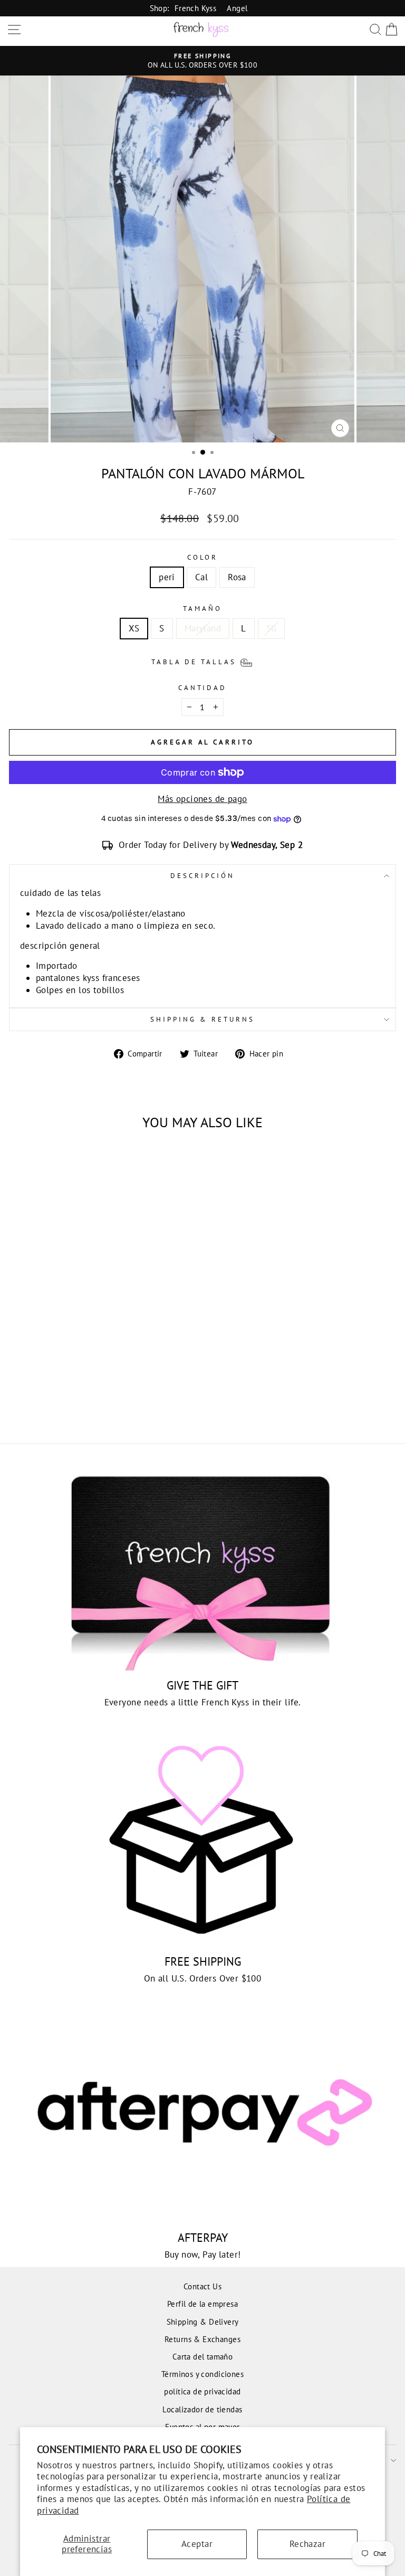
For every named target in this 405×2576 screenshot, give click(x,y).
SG (272, 628)
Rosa (237, 577)
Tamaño (202, 608)
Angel (237, 8)
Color (203, 557)
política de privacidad (202, 2391)
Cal (201, 577)
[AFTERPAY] (202, 2116)
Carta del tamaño (203, 2356)
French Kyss (196, 8)
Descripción (202, 876)
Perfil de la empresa (202, 2304)
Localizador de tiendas (202, 2409)
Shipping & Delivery (203, 2322)
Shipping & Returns (202, 1019)
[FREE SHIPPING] (202, 1840)
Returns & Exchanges (202, 2339)
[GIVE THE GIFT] (202, 1564)
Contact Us (202, 2286)
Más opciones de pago (202, 799)
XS (134, 628)
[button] (202, 661)
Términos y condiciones (202, 2374)
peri (167, 577)
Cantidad (203, 688)
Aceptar (197, 2544)
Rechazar (307, 2544)
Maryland (203, 628)
